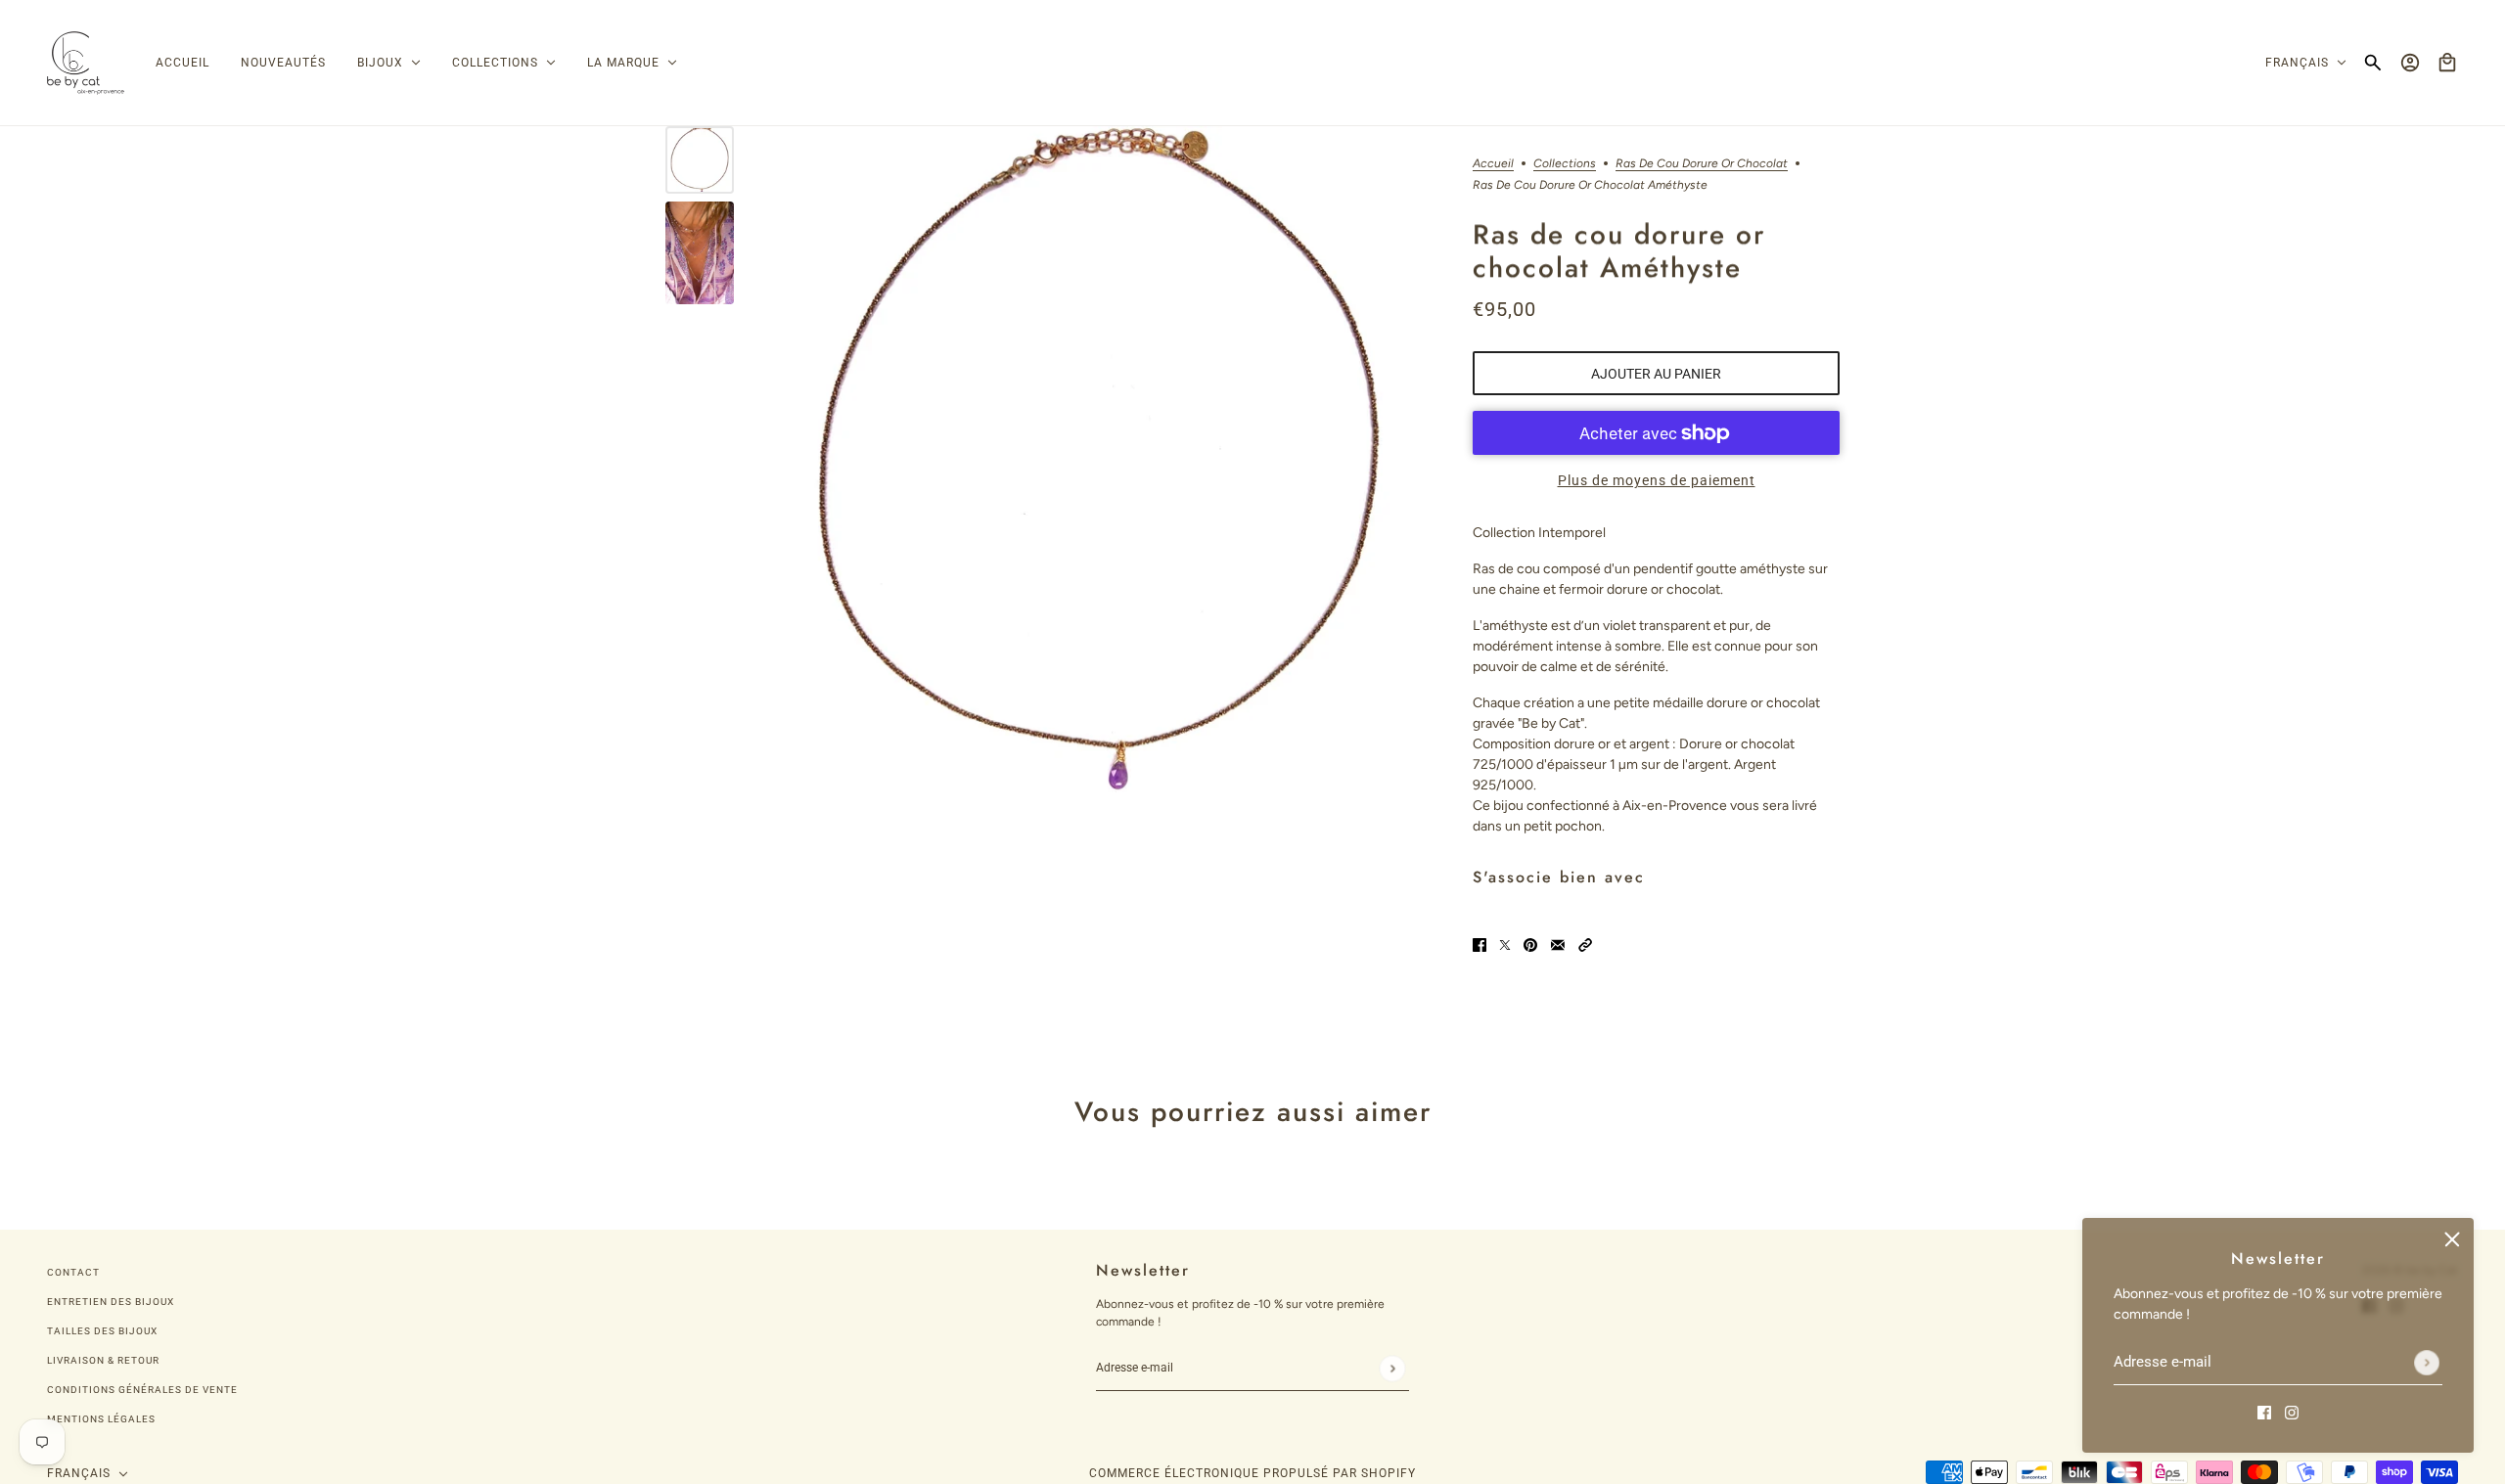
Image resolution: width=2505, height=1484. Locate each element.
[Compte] (2410, 63)
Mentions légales (101, 1419)
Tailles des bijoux (102, 1331)
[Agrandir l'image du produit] (1098, 459)
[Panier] (2447, 63)
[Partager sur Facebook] (1480, 944)
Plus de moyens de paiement (1657, 480)
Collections (1565, 164)
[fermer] (2452, 1239)
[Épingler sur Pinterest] (1530, 944)
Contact (73, 1272)
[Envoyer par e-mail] (1558, 944)
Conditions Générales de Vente (142, 1390)
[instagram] (2292, 1411)
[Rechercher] (2373, 63)
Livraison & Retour (103, 1360)
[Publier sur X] (1505, 944)
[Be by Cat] (86, 63)
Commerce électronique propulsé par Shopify (1252, 1473)
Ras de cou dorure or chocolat (1702, 164)
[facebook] (2264, 1411)
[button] (1585, 944)
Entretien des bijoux (111, 1302)
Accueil (1493, 164)
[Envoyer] (2427, 1363)
